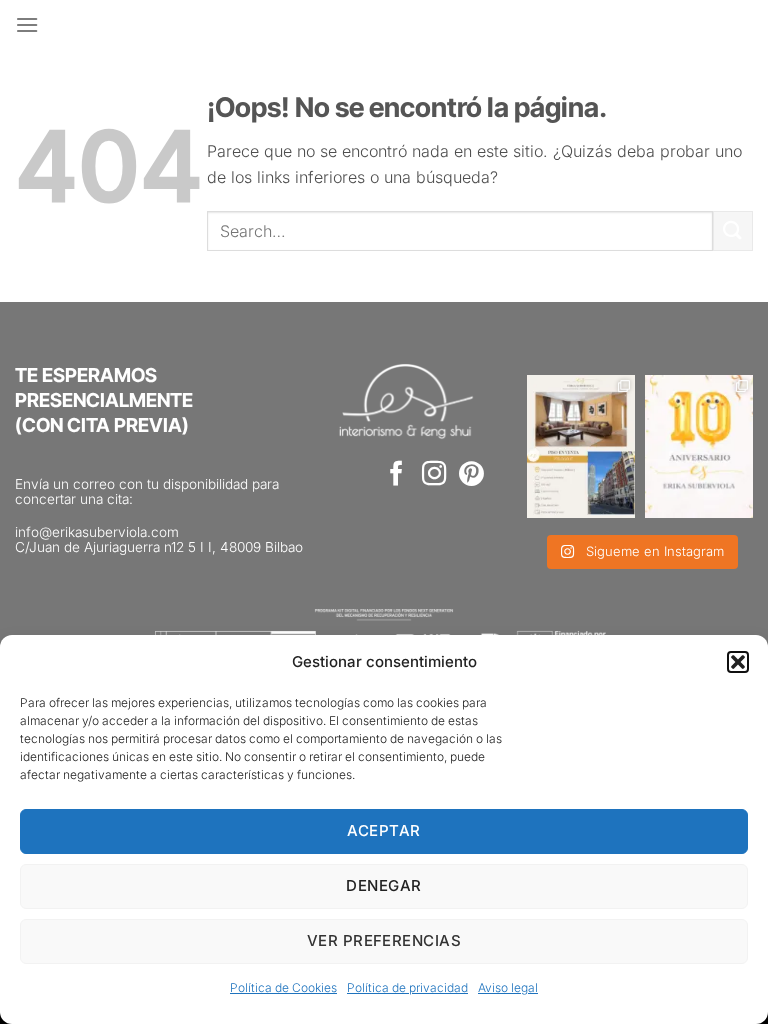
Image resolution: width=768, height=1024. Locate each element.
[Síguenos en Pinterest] (471, 475)
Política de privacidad (407, 987)
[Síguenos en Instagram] (434, 475)
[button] (738, 662)
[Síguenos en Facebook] (396, 475)
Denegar (383, 885)
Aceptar (383, 830)
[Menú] (27, 24)
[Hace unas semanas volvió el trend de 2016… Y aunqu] (699, 447)
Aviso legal (508, 987)
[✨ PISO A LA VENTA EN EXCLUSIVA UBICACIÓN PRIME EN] (581, 447)
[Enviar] (733, 230)
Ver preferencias (384, 940)
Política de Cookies (283, 987)
